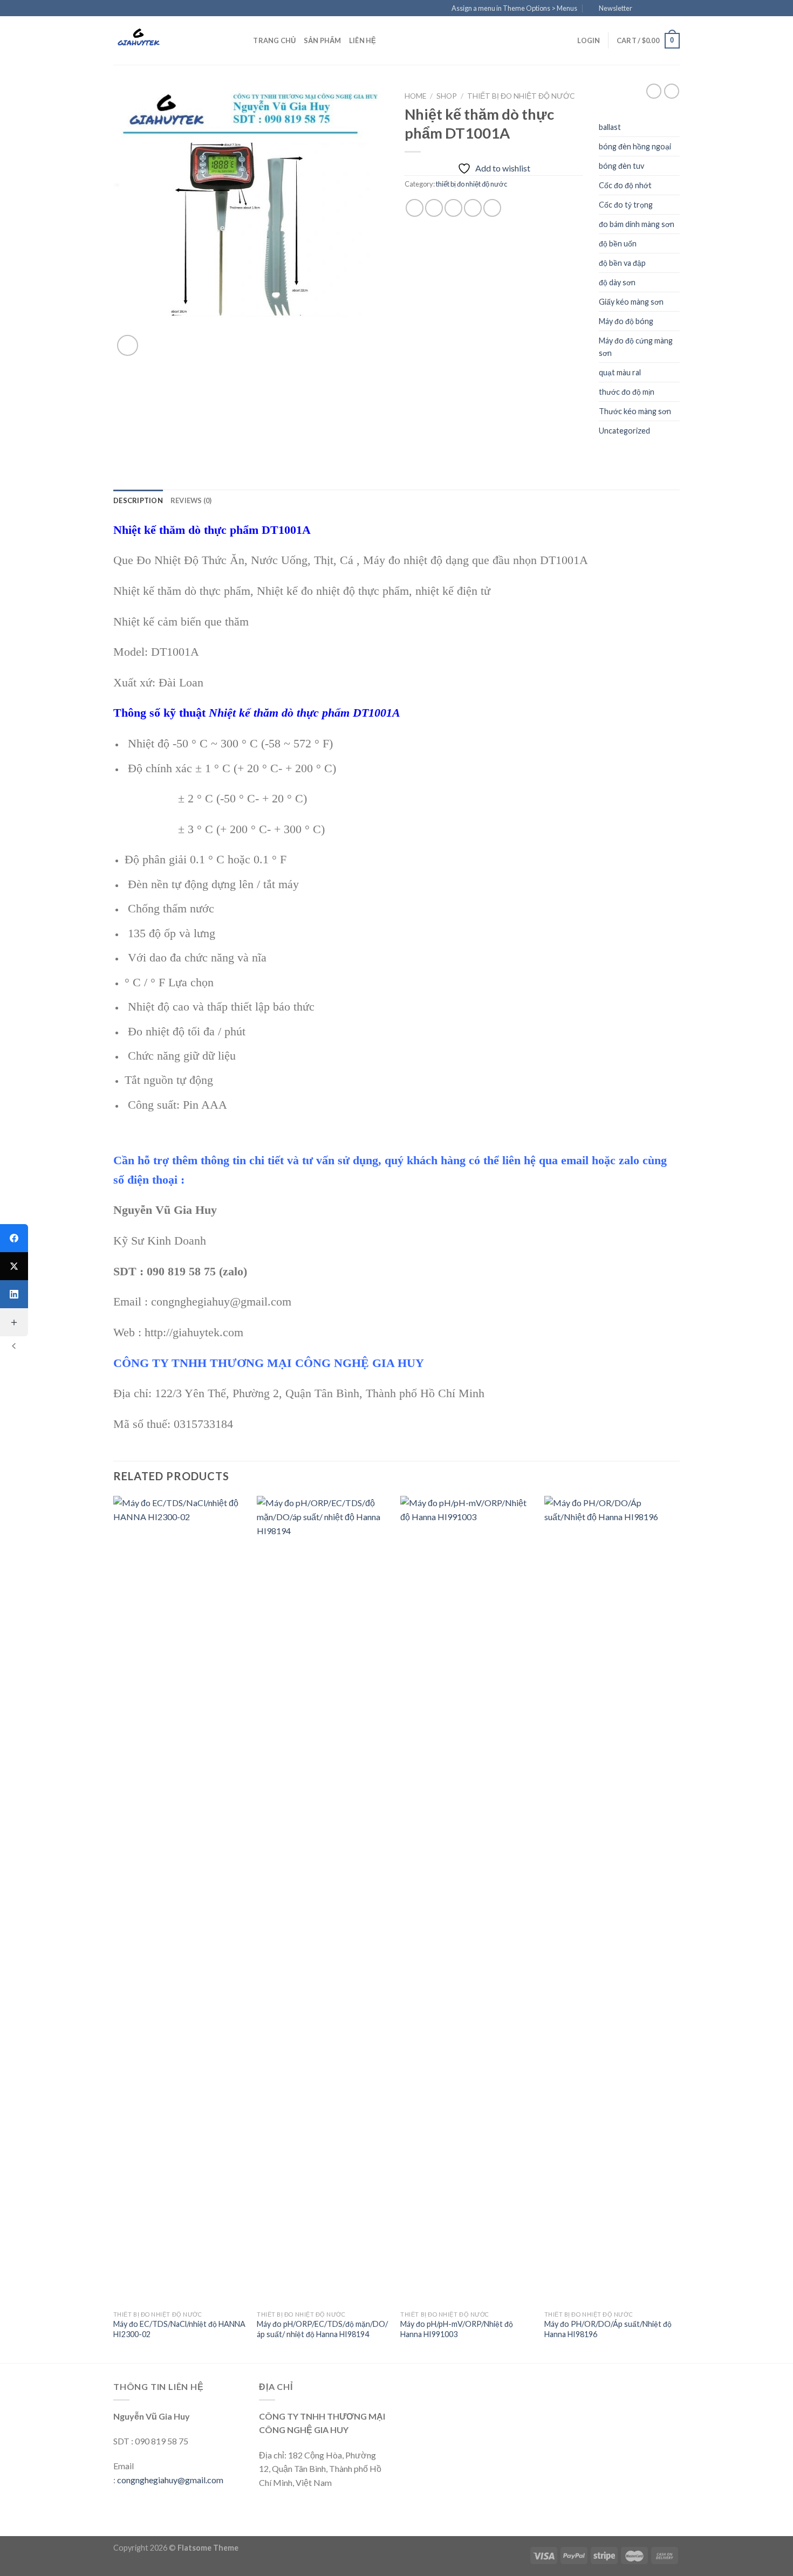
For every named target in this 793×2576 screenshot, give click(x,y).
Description (138, 500)
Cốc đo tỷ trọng (626, 205)
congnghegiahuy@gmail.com (170, 2480)
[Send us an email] (674, 9)
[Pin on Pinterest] (473, 208)
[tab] (138, 500)
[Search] (241, 40)
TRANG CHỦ (274, 40)
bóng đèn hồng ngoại (635, 146)
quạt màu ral (620, 372)
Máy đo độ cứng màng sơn (636, 347)
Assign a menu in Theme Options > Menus (514, 8)
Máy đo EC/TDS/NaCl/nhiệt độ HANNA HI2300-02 (179, 2329)
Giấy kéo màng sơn (631, 302)
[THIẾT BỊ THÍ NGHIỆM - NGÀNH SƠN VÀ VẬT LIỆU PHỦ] (167, 40)
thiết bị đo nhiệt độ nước (521, 96)
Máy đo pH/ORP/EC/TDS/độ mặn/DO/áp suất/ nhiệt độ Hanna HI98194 (322, 2329)
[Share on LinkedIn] (492, 208)
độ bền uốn (618, 243)
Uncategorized (624, 431)
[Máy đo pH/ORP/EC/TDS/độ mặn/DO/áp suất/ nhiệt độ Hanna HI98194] (323, 1900)
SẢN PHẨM (323, 40)
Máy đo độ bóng (626, 321)
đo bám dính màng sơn (637, 224)
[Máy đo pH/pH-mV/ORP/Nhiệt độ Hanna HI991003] (467, 1900)
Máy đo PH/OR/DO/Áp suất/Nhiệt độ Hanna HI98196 (608, 2329)
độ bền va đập (622, 263)
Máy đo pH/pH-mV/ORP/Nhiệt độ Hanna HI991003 (457, 2329)
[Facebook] (14, 1238)
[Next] (676, 1928)
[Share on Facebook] (415, 208)
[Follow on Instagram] (654, 9)
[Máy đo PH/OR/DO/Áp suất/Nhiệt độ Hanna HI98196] (611, 1900)
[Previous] (114, 1928)
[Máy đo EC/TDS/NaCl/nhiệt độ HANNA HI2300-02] (180, 1900)
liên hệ (363, 40)
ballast (610, 127)
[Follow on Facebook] (644, 9)
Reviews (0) (191, 500)
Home (415, 96)
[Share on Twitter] (434, 208)
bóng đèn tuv (621, 166)
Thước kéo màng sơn (635, 411)
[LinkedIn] (14, 1294)
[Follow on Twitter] (664, 9)
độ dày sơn (617, 282)
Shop (447, 96)
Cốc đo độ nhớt (625, 185)
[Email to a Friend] (453, 208)
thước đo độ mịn (627, 392)
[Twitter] (14, 1266)
